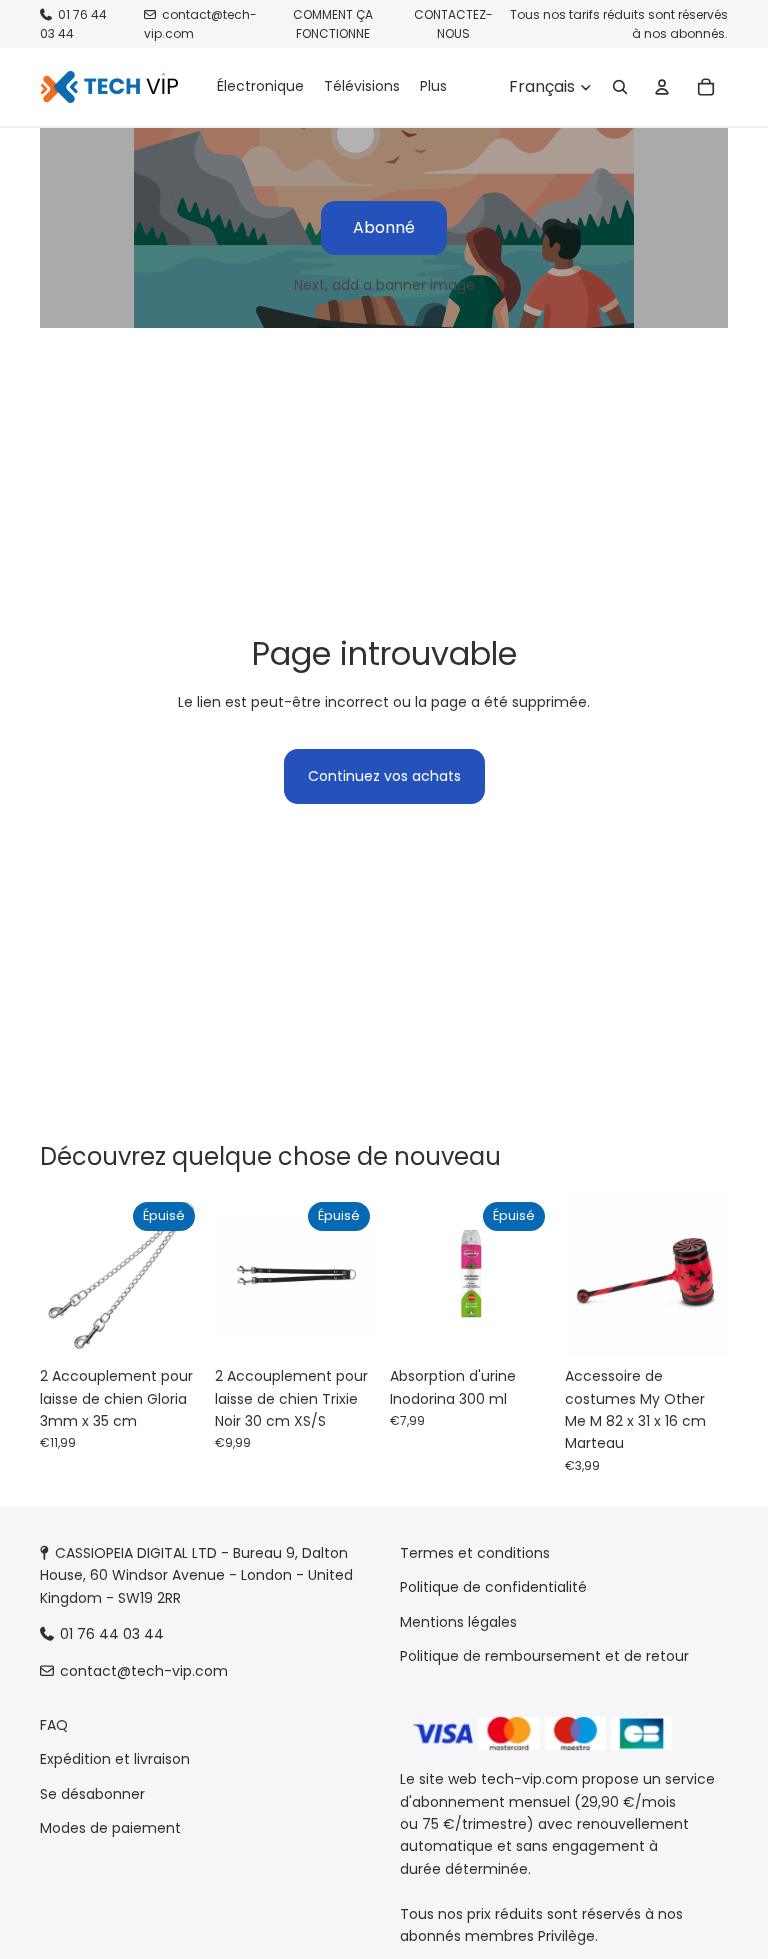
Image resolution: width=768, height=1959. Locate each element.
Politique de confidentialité (493, 1587)
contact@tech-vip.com (144, 1670)
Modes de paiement (110, 1828)
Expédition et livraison (115, 1759)
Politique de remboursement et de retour (544, 1656)
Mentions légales (458, 1622)
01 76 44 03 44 (73, 24)
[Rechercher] (620, 87)
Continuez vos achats (384, 776)
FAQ (54, 1725)
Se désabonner (92, 1794)
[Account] (662, 87)
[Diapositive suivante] (181, 1276)
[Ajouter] (697, 1327)
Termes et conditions (475, 1553)
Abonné (384, 227)
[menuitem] (433, 87)
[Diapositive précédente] (62, 1276)
